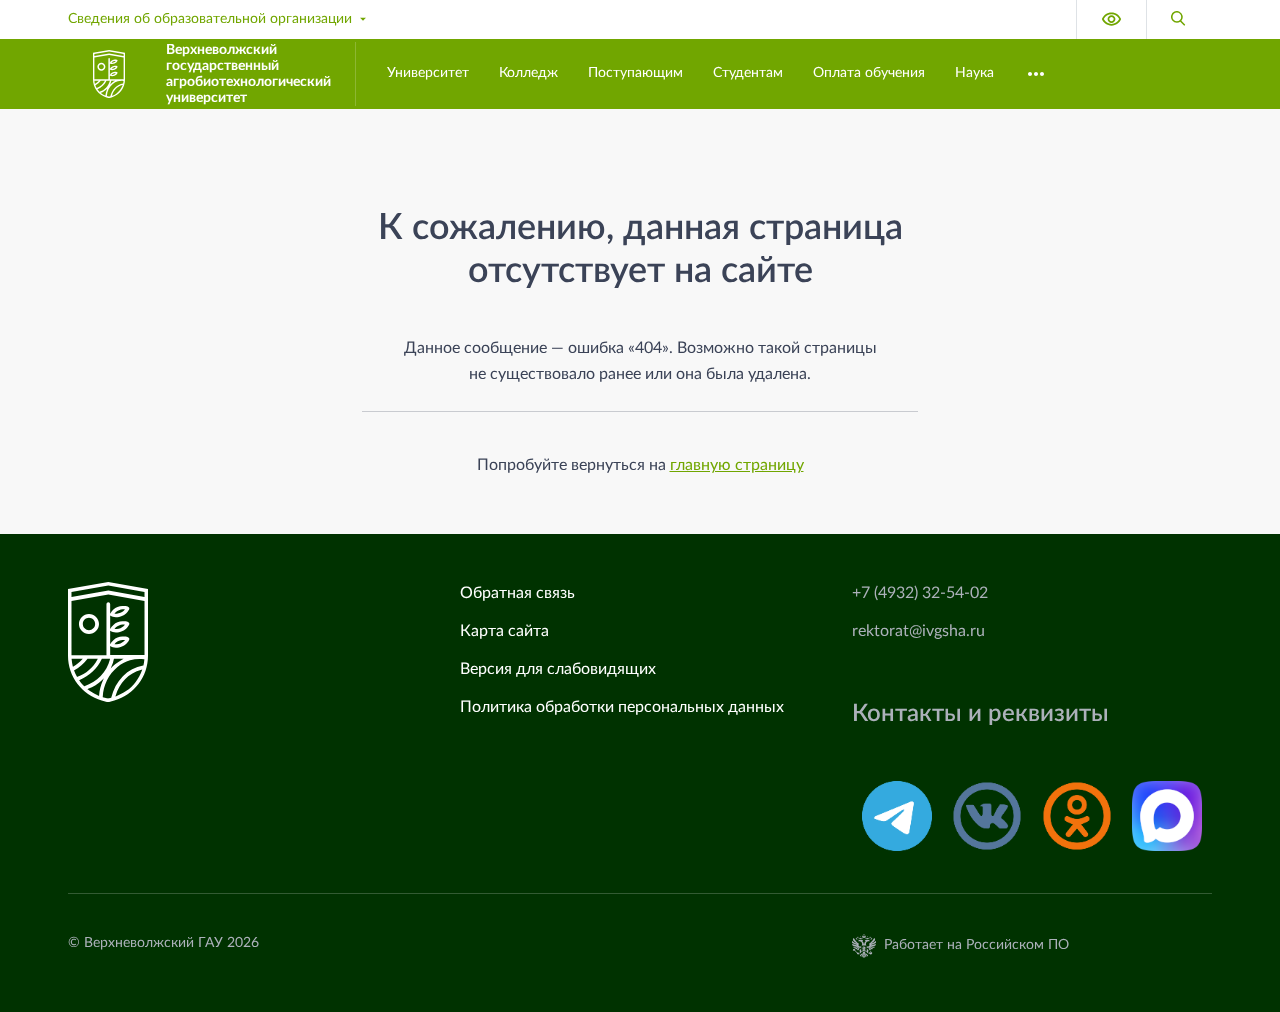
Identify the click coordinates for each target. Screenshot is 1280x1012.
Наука (974, 73)
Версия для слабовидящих (558, 669)
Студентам (748, 73)
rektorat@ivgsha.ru (918, 631)
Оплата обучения (869, 73)
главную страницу (737, 465)
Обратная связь (517, 593)
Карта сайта (504, 631)
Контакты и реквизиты (980, 714)
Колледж (528, 73)
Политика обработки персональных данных (622, 707)
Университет (428, 73)
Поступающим (635, 73)
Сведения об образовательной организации (210, 19)
